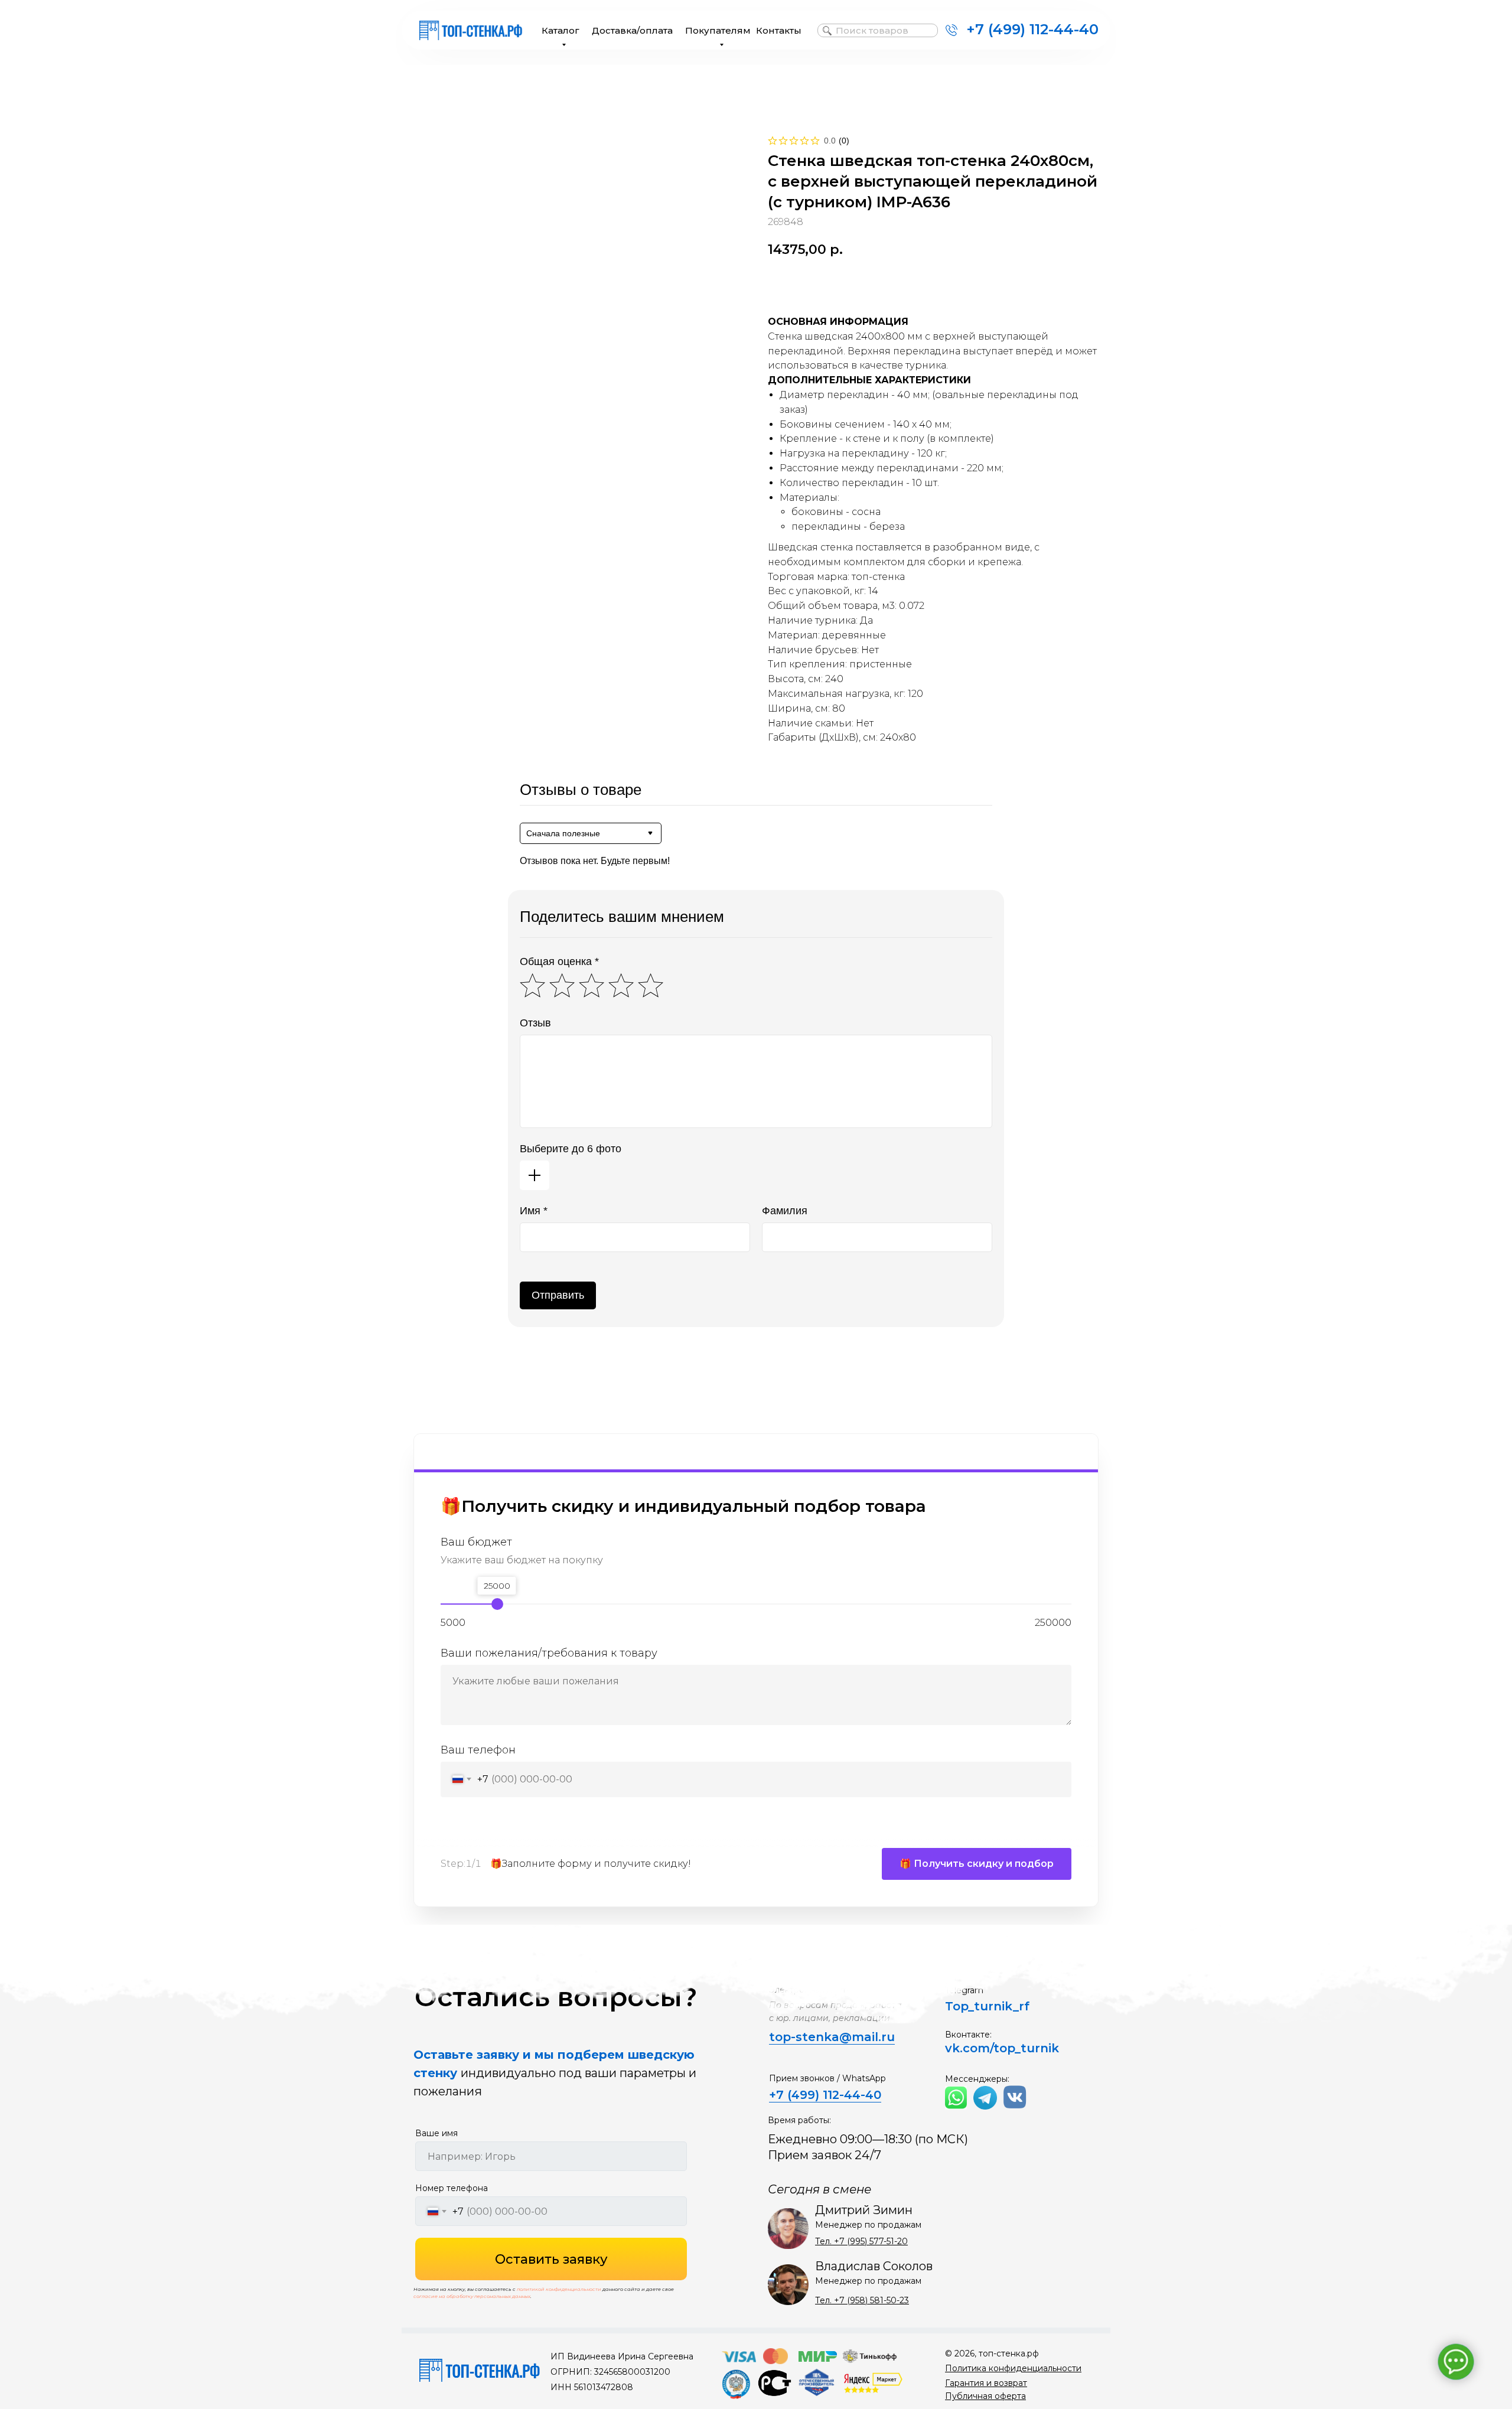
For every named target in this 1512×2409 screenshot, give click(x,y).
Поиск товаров (872, 30)
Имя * (534, 1211)
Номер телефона (452, 2188)
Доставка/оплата (632, 30)
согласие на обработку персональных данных (472, 2296)
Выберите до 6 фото (571, 1149)
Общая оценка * (559, 961)
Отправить (558, 1295)
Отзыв (535, 1023)
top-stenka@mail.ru (832, 2037)
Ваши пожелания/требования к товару (549, 1653)
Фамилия (785, 1211)
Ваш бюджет (476, 1542)
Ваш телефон (478, 1750)
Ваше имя (436, 2133)
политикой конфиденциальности (559, 2289)
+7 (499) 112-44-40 (1032, 29)
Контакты (779, 30)
